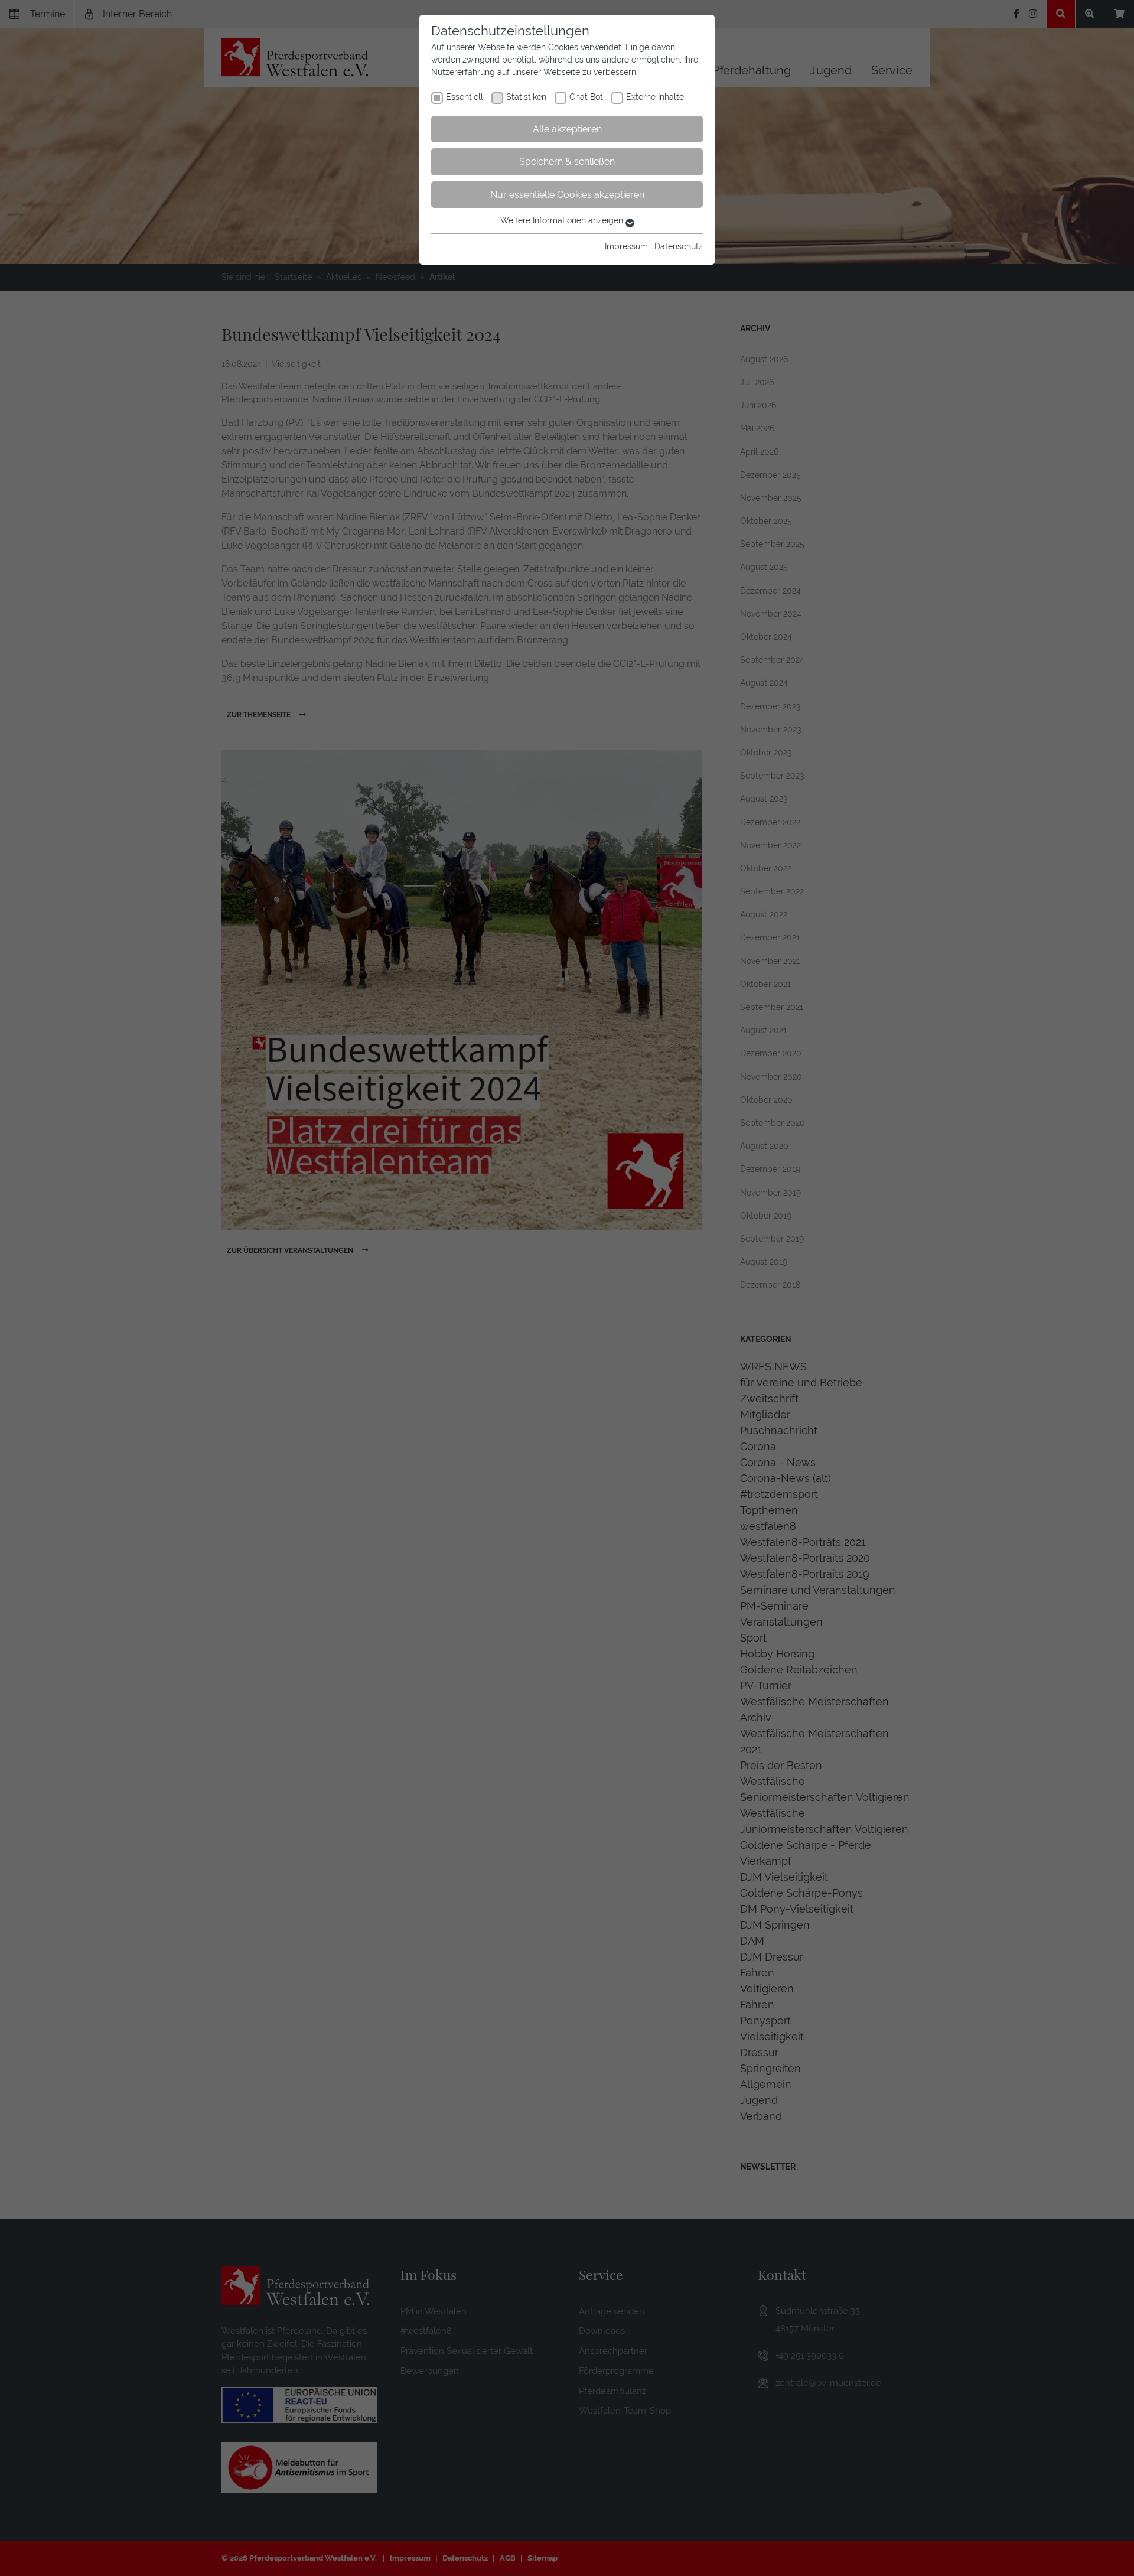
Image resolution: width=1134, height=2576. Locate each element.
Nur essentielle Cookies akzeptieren (567, 195)
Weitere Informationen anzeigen (563, 220)
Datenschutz (679, 246)
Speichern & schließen (567, 162)
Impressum (626, 246)
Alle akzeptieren (567, 129)
